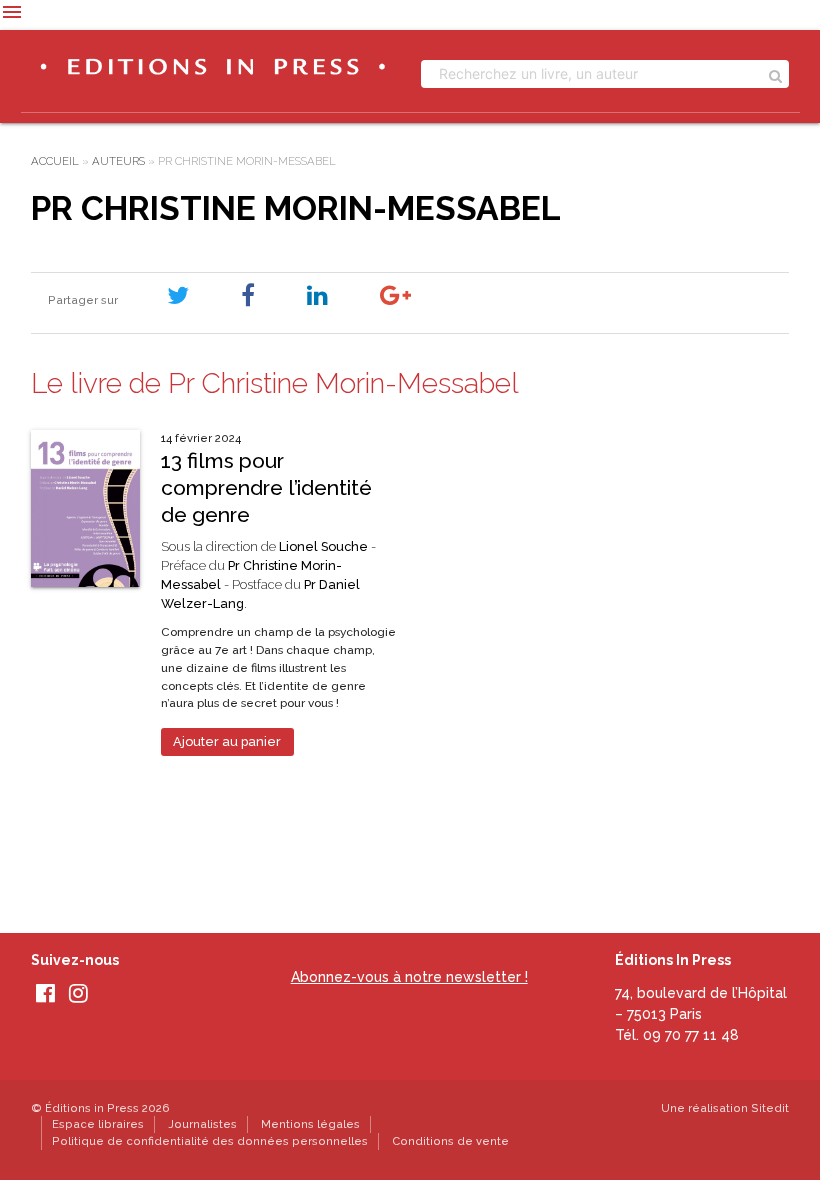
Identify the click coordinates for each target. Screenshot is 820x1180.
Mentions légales (310, 1124)
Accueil (55, 161)
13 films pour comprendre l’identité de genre (266, 488)
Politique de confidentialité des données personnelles (210, 1141)
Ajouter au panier (227, 741)
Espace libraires (98, 1124)
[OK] (775, 74)
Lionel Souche (323, 546)
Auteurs (118, 161)
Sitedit (770, 1108)
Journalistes (202, 1124)
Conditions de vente (450, 1141)
